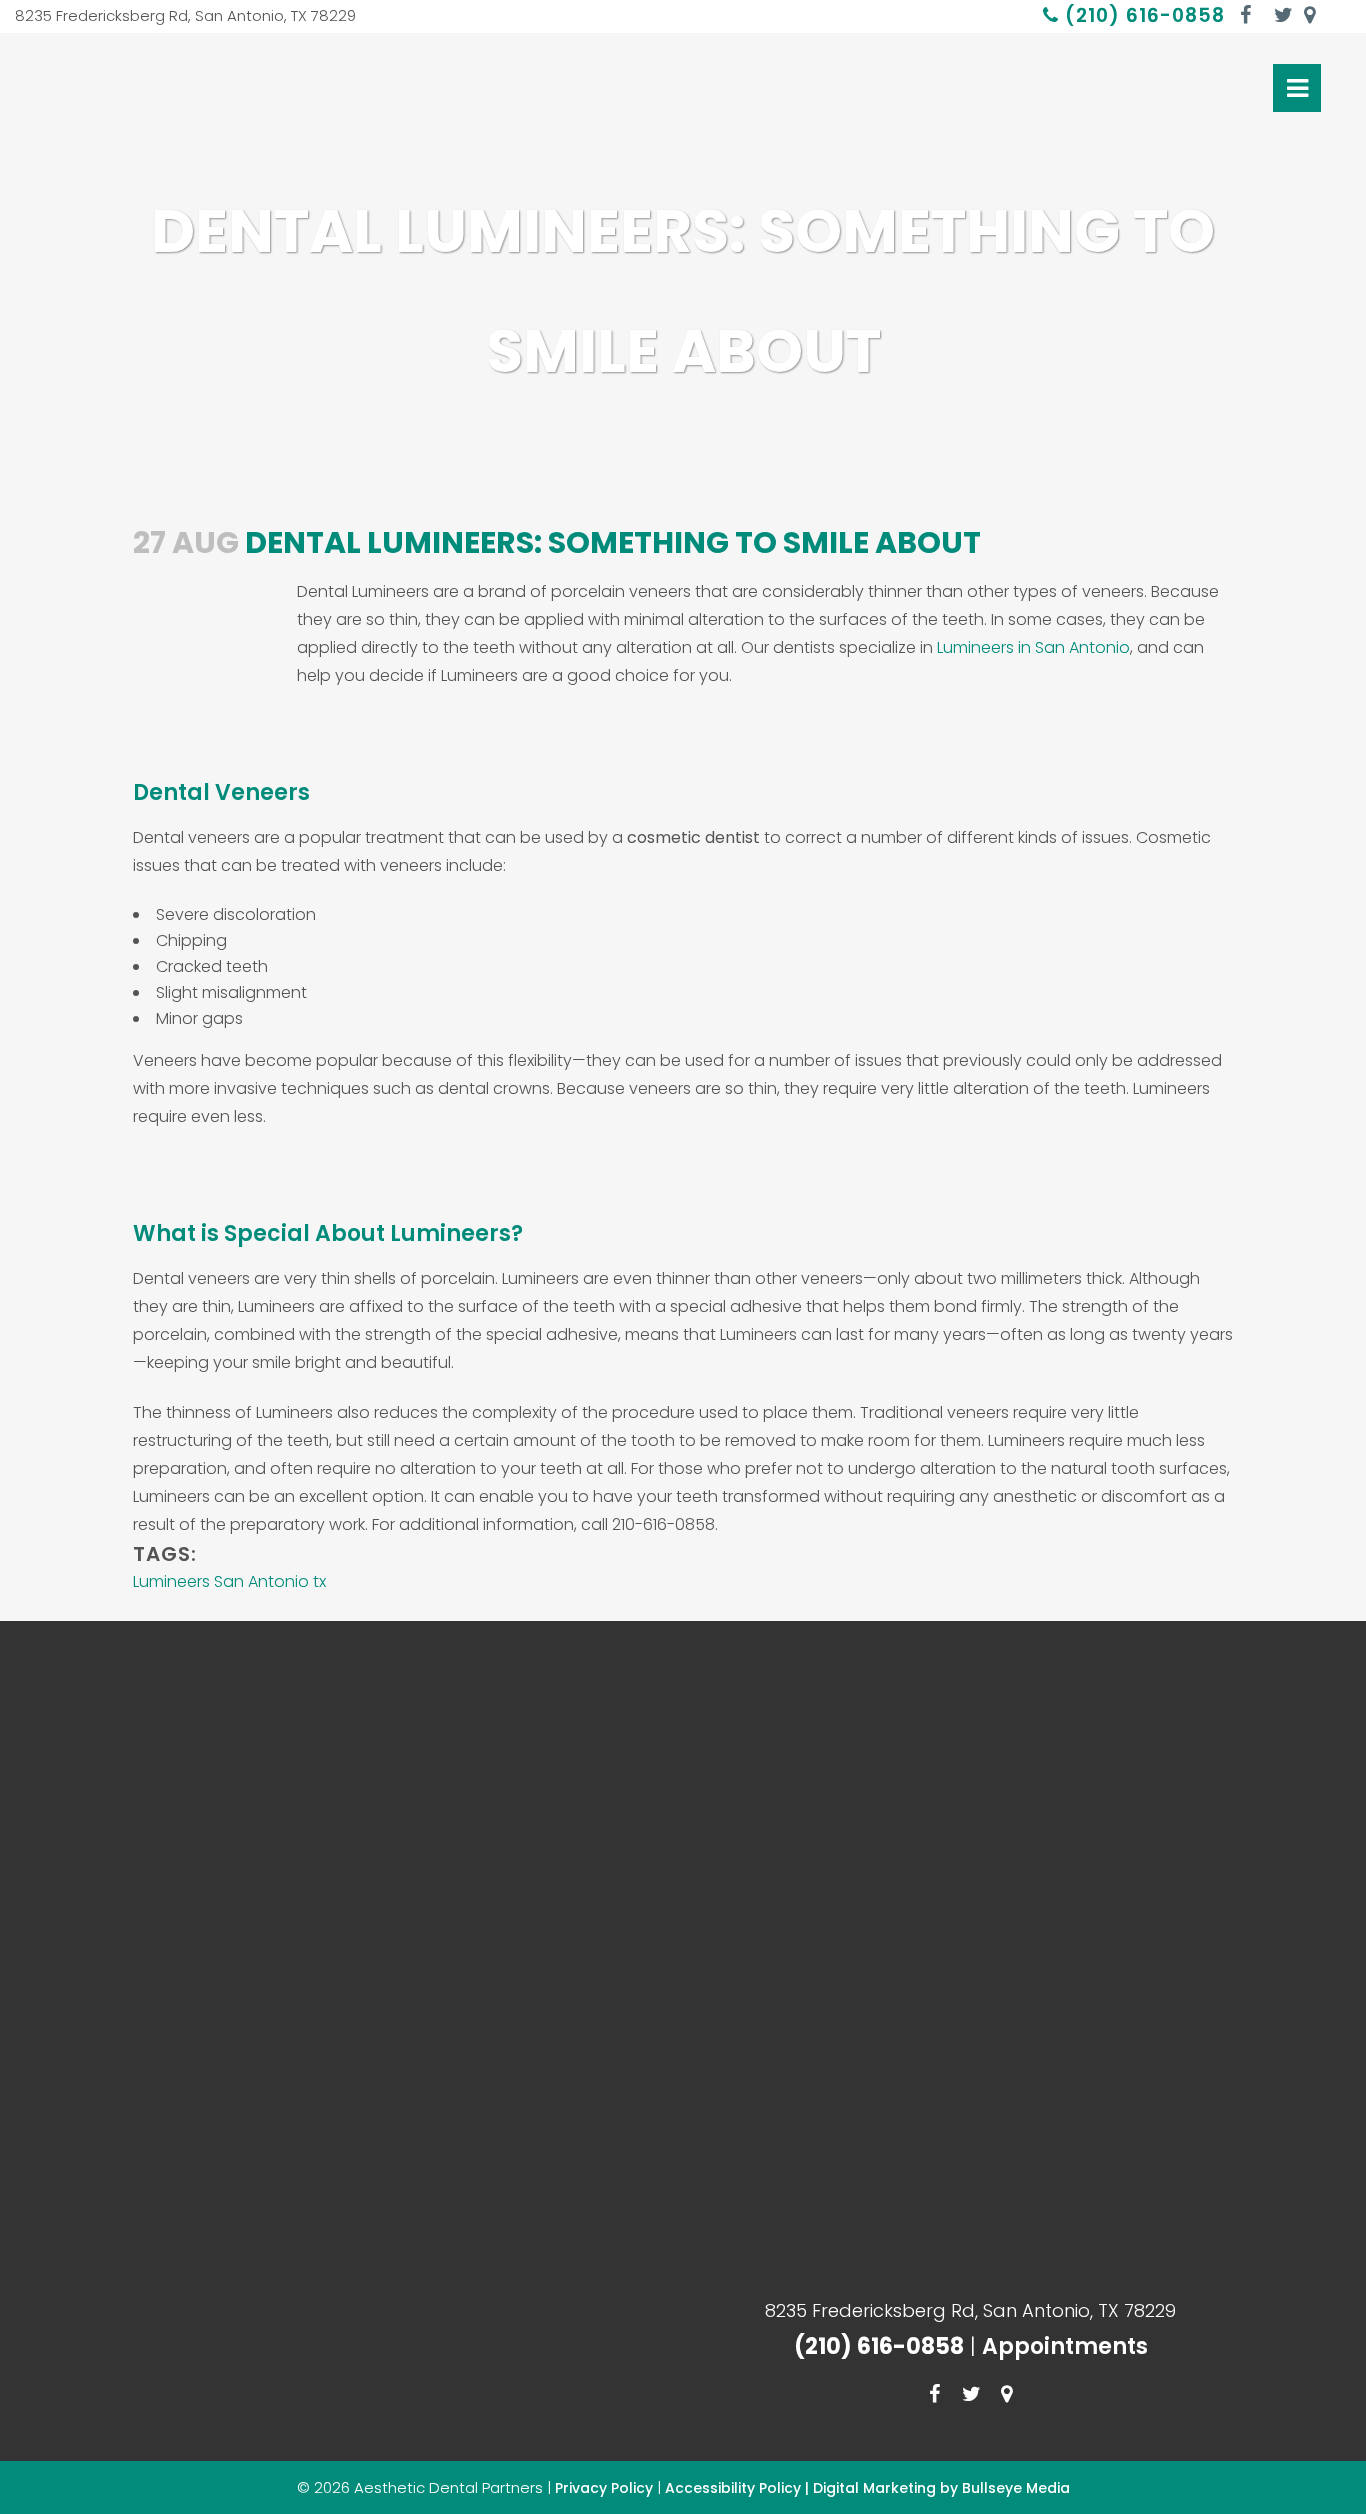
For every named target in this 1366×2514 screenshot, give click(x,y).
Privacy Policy (604, 2488)
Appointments (1065, 2346)
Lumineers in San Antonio (1033, 647)
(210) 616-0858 (1142, 15)
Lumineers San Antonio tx (229, 1581)
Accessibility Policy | (739, 2488)
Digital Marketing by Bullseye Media (941, 2488)
